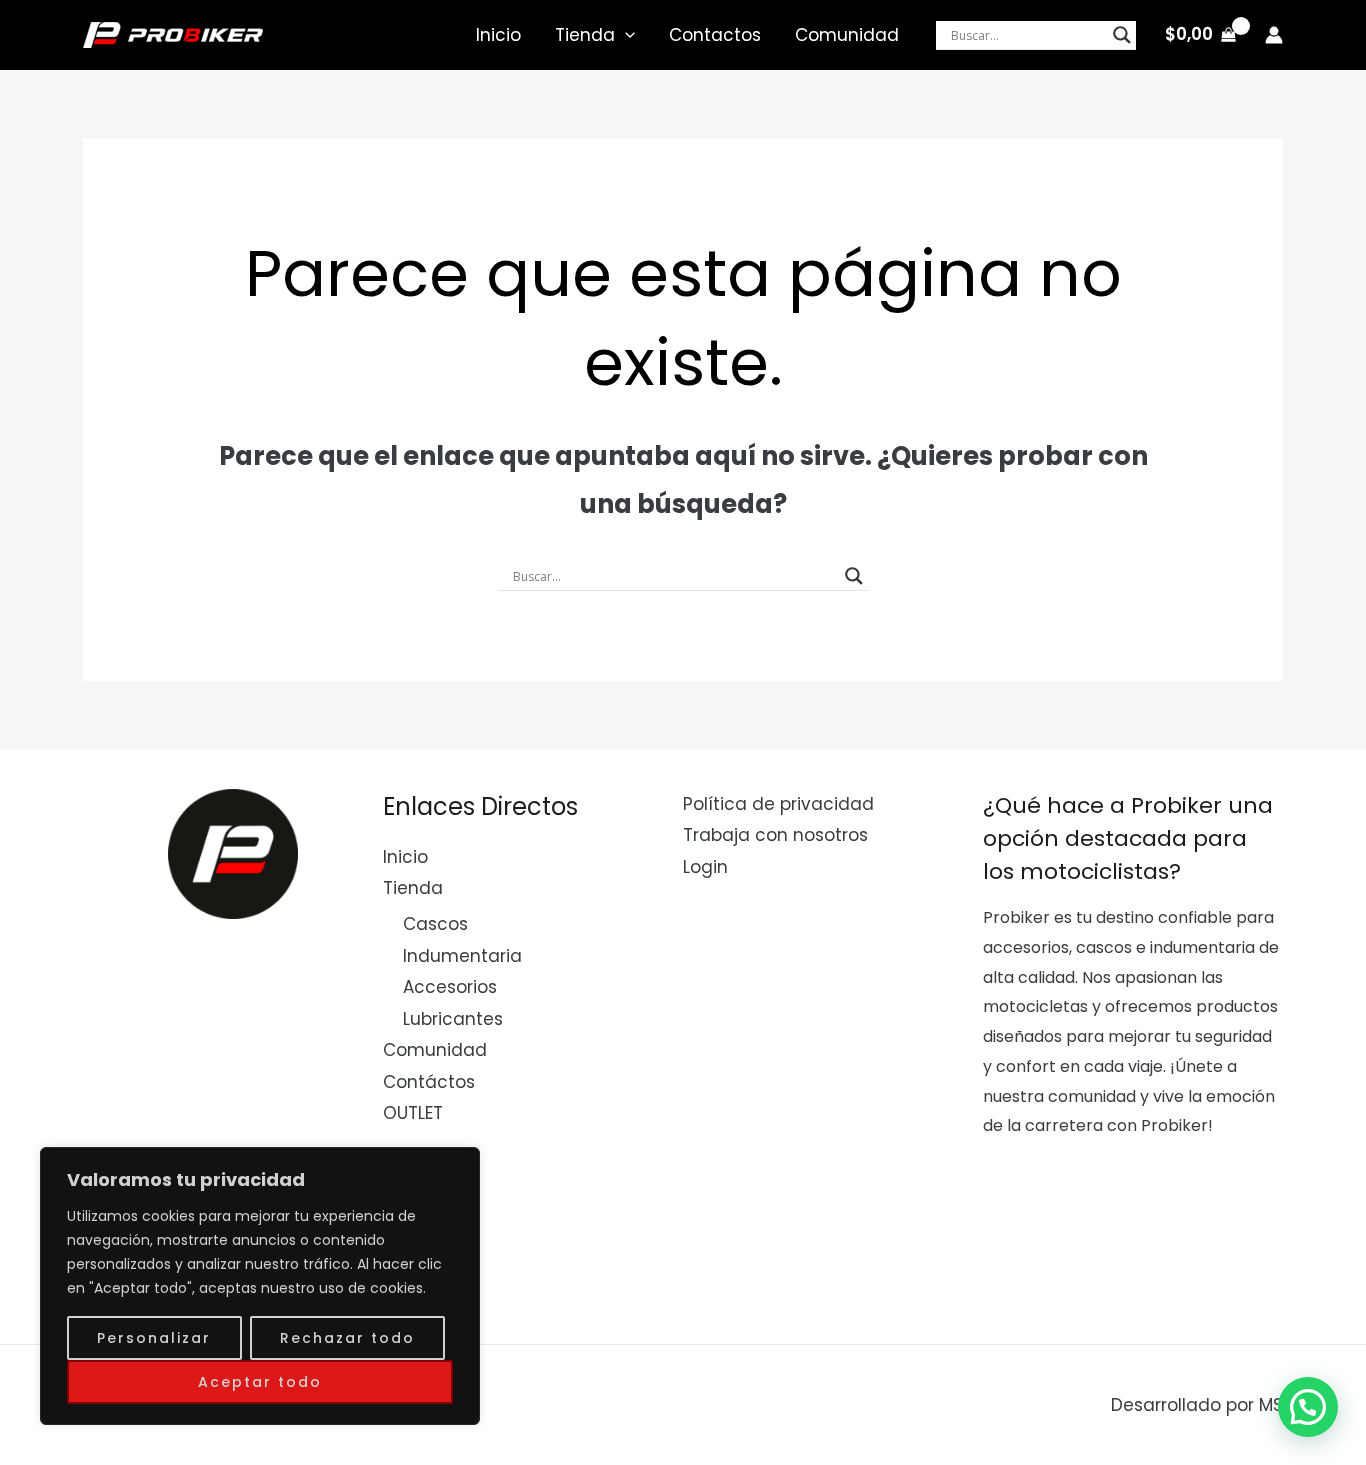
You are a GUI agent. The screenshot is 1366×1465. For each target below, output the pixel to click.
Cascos (435, 924)
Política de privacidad (778, 804)
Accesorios (450, 987)
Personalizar (154, 1338)
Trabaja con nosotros (775, 835)
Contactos (715, 35)
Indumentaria (462, 956)
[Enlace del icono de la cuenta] (1274, 35)
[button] (1308, 1407)
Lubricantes (453, 1019)
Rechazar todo (347, 1338)
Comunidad (847, 35)
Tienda (585, 35)
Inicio (498, 35)
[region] (260, 1286)
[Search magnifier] (1122, 35)
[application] (625, 35)
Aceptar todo (260, 1382)
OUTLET (413, 1113)
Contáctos (429, 1082)
